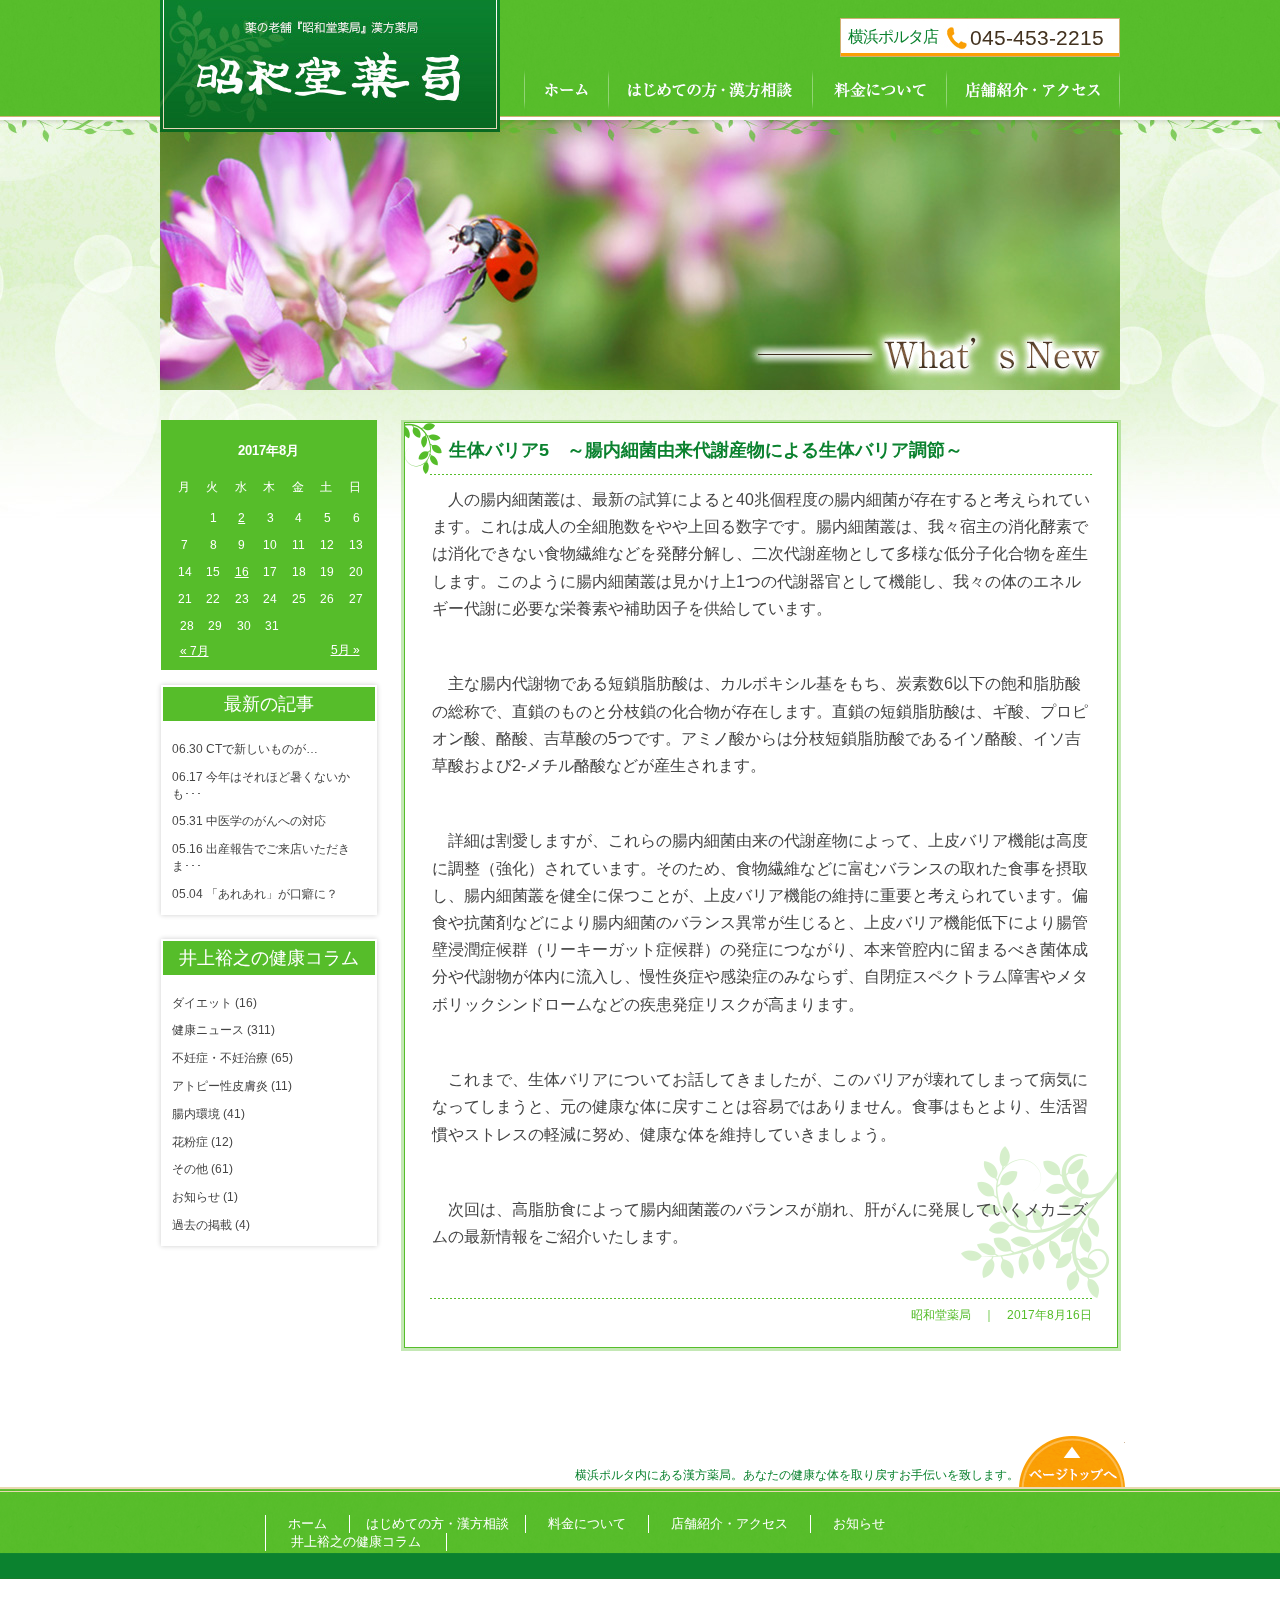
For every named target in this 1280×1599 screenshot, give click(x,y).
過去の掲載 (202, 1225)
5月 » (345, 650)
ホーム (554, 87)
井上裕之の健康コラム (356, 1541)
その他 (190, 1169)
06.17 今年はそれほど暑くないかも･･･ (261, 785)
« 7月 (194, 651)
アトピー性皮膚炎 (220, 1086)
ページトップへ (1072, 1456)
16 (242, 572)
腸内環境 (196, 1114)
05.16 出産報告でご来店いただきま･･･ (261, 857)
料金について (879, 87)
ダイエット (202, 1003)
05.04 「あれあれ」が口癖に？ (255, 894)
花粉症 (190, 1142)
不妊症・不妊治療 (220, 1058)
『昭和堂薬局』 (330, 60)
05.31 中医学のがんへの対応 (249, 821)
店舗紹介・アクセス (1033, 87)
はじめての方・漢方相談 (710, 87)
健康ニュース (208, 1030)
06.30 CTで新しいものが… (245, 749)
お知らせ (196, 1197)
